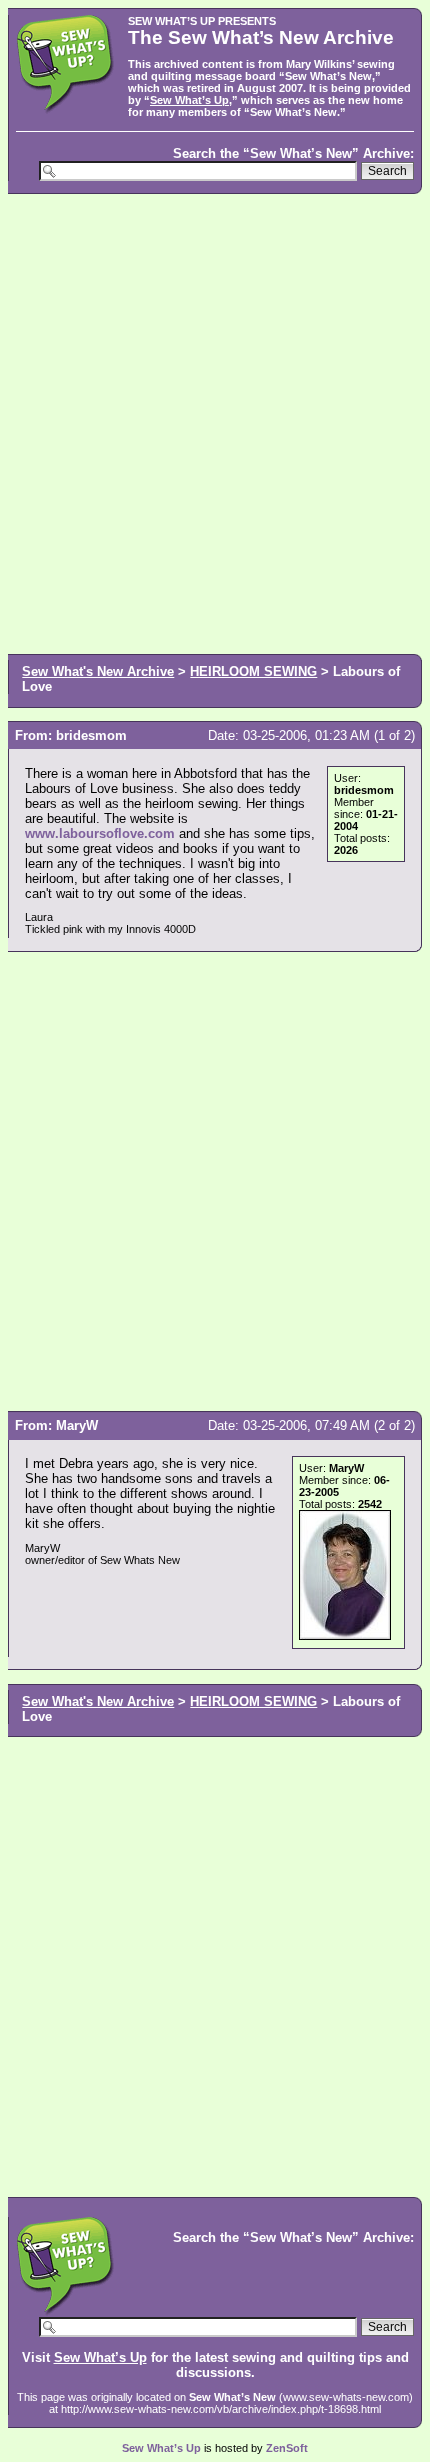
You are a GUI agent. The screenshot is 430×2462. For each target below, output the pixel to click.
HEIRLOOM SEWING (253, 671)
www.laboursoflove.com (100, 833)
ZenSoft (287, 2448)
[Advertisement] (215, 422)
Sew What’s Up (189, 100)
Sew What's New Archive (98, 671)
